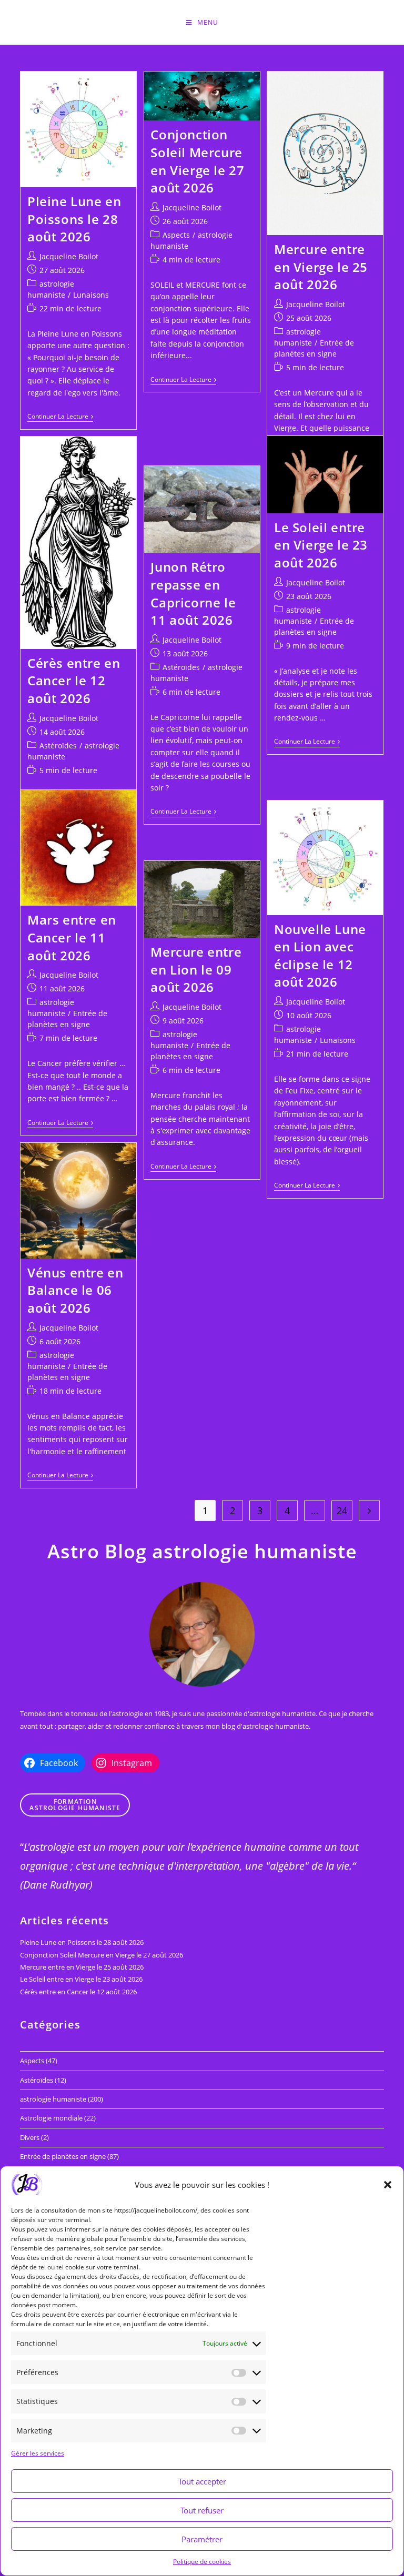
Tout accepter (202, 2481)
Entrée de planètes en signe (63, 2156)
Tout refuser (202, 2510)
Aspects (176, 235)
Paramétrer (202, 2539)
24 (342, 1510)
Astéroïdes (58, 746)
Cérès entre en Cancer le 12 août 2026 (74, 681)
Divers (30, 2137)
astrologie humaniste (53, 2099)
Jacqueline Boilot (69, 256)
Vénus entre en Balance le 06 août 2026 (75, 1290)
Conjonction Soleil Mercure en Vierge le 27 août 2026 (197, 161)
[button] (388, 2185)
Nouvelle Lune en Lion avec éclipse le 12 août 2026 (320, 956)
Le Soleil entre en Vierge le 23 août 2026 (321, 545)
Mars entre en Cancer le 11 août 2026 (72, 937)
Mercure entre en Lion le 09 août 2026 (196, 969)
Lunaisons (91, 295)
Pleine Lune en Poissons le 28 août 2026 (74, 219)
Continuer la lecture (60, 417)
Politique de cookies (202, 2562)
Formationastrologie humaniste (75, 1805)
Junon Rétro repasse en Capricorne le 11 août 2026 (193, 593)
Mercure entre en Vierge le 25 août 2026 (321, 267)
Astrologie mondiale (51, 2118)
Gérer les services (38, 2453)
